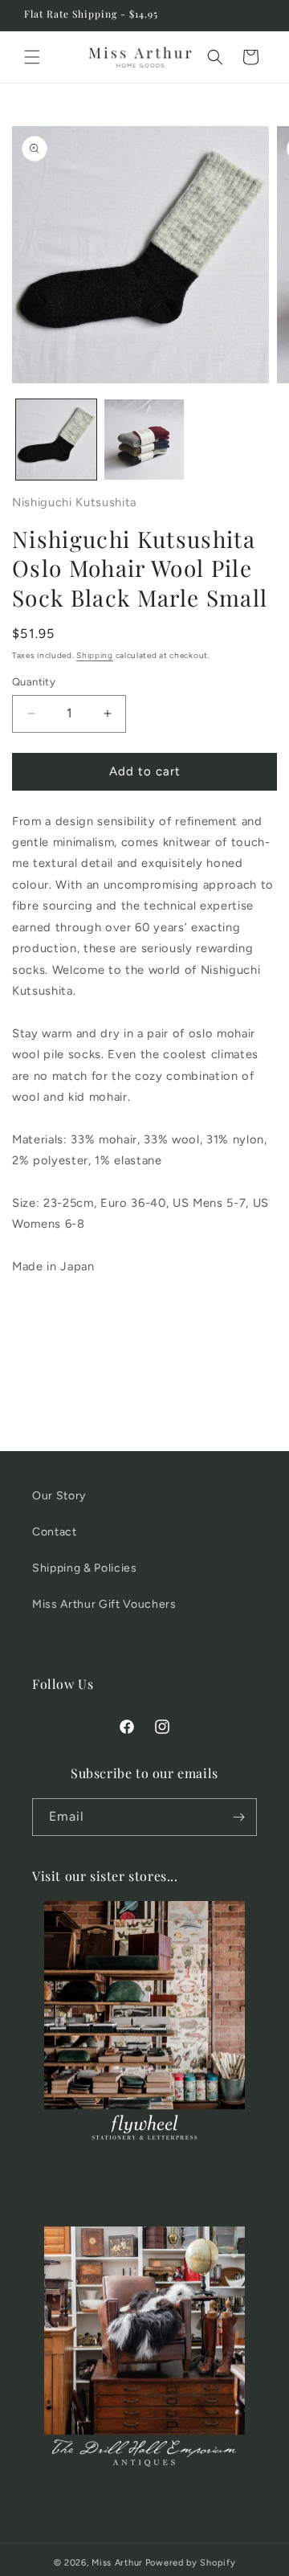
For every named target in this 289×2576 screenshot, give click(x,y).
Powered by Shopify (191, 2563)
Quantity (34, 682)
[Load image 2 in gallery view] (144, 440)
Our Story (59, 1496)
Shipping (95, 655)
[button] (32, 57)
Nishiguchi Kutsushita (74, 502)
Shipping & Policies (85, 1568)
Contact (55, 1532)
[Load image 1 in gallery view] (56, 440)
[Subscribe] (238, 1817)
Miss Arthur (117, 2563)
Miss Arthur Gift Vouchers (104, 1604)
